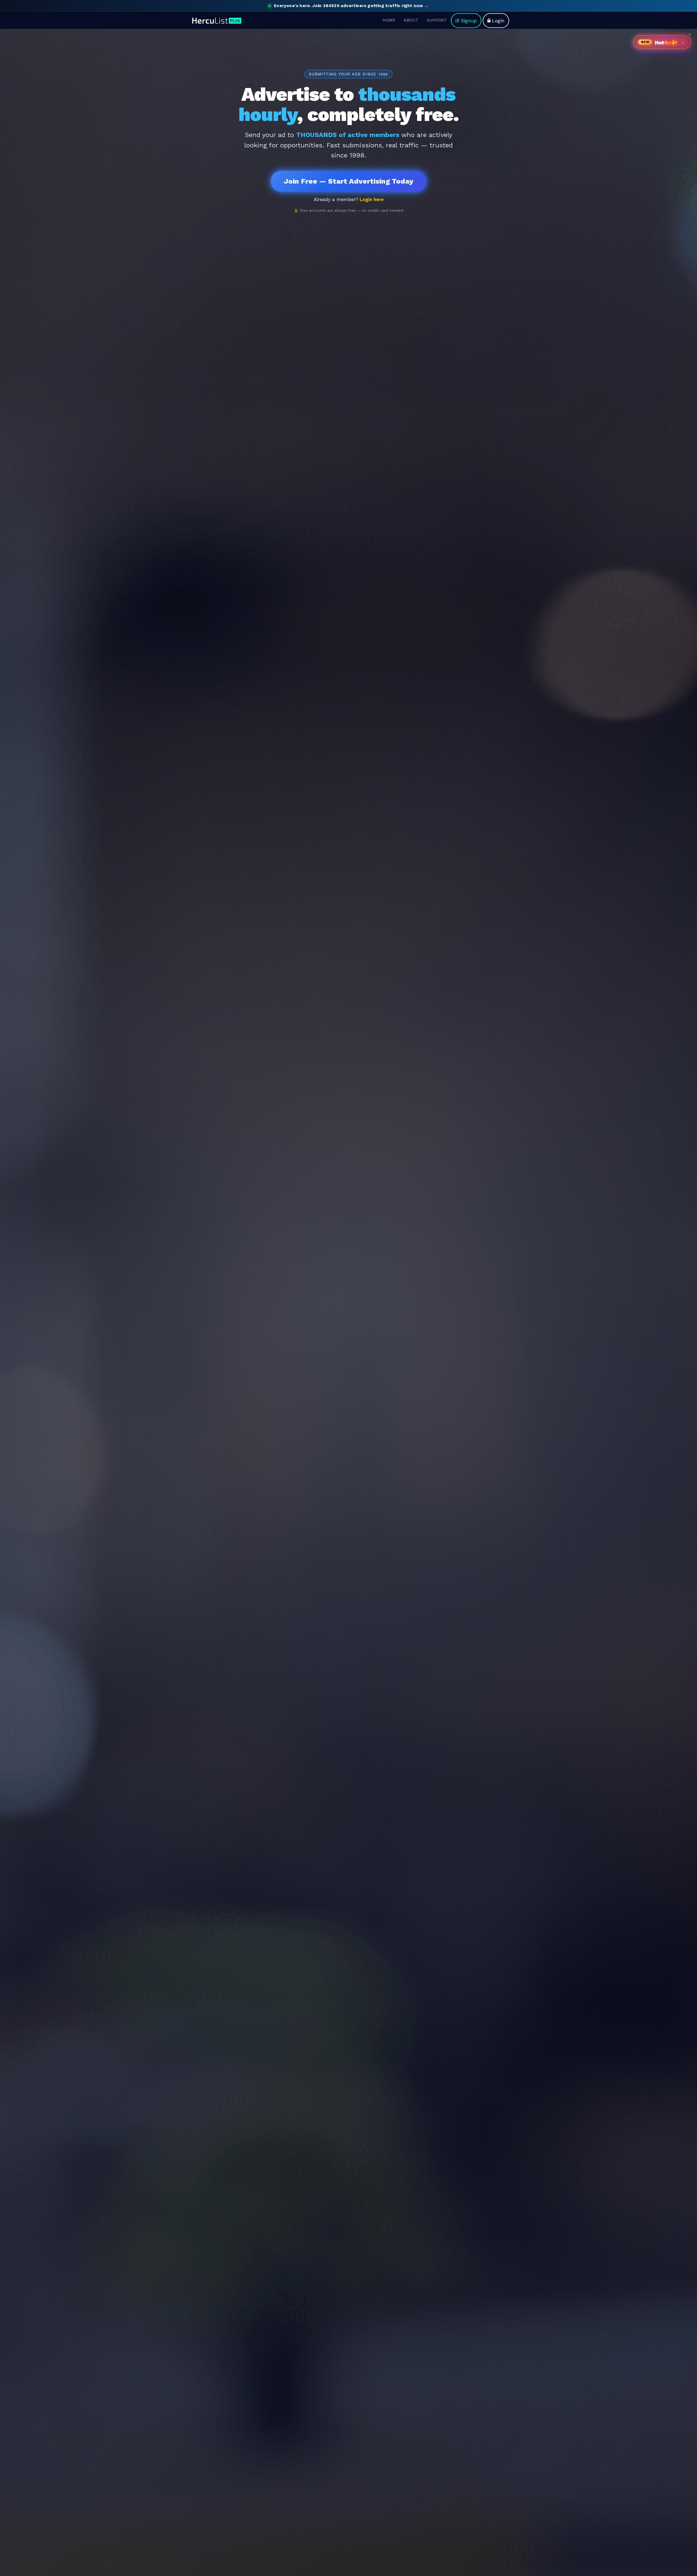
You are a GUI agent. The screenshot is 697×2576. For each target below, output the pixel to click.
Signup (469, 20)
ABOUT (411, 20)
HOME (389, 20)
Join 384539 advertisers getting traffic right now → (351, 6)
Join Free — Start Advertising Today (348, 181)
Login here (372, 199)
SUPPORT (437, 20)
